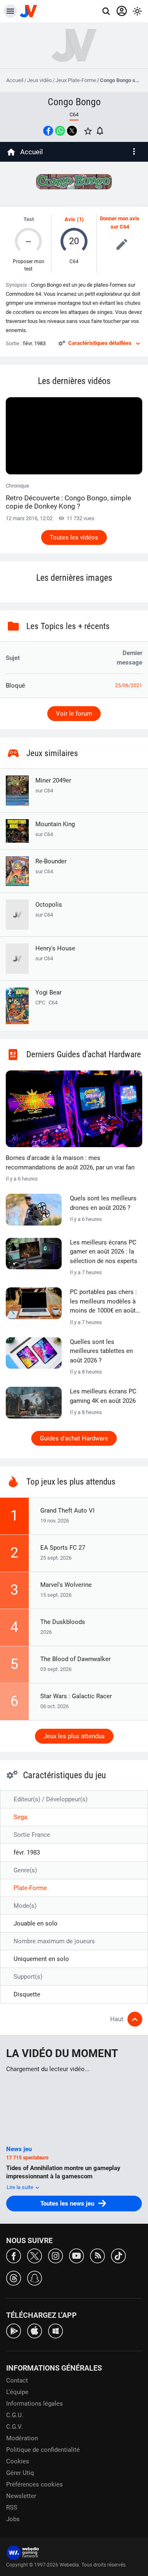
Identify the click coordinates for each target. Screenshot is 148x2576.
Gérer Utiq (20, 2473)
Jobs (13, 2519)
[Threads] (14, 2278)
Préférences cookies (35, 2484)
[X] (35, 2255)
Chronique (68, 496)
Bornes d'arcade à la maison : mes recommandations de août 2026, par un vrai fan (70, 1163)
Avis (70, 219)
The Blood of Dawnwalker (75, 1659)
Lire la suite (21, 2187)
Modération (22, 2438)
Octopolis (49, 909)
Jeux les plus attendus (74, 1736)
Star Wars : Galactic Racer (76, 1696)
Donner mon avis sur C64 (120, 223)
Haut (117, 2019)
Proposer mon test (29, 265)
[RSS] (97, 2255)
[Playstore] (14, 2330)
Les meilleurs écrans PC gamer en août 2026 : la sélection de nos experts (104, 1252)
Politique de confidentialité (43, 2450)
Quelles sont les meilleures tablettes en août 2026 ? (101, 1351)
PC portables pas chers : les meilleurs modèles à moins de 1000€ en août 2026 (103, 1302)
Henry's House (55, 953)
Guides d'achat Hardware (74, 1438)
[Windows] (55, 2330)
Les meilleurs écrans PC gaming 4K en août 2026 (103, 1396)
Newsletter (21, 2496)
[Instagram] (55, 2255)
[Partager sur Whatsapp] (60, 131)
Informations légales (35, 2404)
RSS (12, 2508)
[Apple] (35, 2330)
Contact (17, 2380)
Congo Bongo (74, 102)
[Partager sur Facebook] (48, 131)
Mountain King (55, 829)
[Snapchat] (35, 2278)
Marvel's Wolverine (66, 1585)
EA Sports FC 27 (63, 1548)
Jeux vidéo (39, 80)
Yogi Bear (49, 992)
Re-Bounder (51, 866)
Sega (20, 1817)
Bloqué (15, 686)
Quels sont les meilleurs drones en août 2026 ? (103, 1203)
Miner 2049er (53, 785)
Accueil (15, 80)
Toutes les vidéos (74, 537)
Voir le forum (74, 714)
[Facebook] (14, 2255)
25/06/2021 (129, 686)
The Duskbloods (63, 1622)
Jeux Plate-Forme (76, 80)
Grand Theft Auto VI (67, 1511)
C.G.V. (14, 2427)
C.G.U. (15, 2415)
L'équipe (17, 2392)
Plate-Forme (30, 1888)
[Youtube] (76, 2255)
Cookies (18, 2461)
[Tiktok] (118, 2255)
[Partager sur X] (72, 131)
